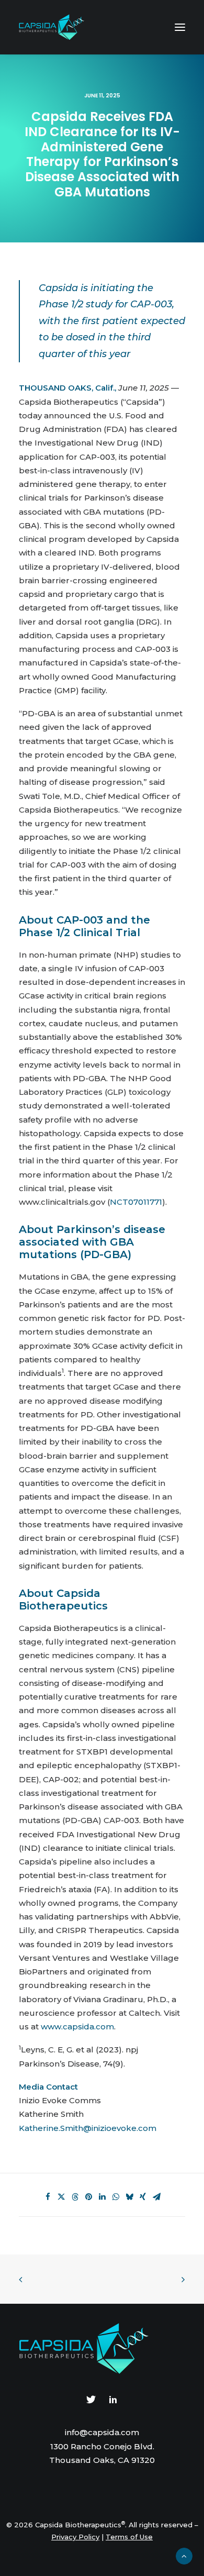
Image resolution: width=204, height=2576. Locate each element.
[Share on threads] (75, 2197)
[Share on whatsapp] (116, 2197)
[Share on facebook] (48, 2197)
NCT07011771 (136, 1202)
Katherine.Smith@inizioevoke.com (88, 2128)
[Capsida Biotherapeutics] (52, 27)
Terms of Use (129, 2537)
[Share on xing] (143, 2197)
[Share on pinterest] (88, 2197)
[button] (180, 27)
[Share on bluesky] (129, 2197)
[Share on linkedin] (102, 2197)
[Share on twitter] (61, 2197)
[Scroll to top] (184, 2555)
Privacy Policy (75, 2537)
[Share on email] (156, 2197)
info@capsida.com (102, 2432)
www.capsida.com (77, 2027)
